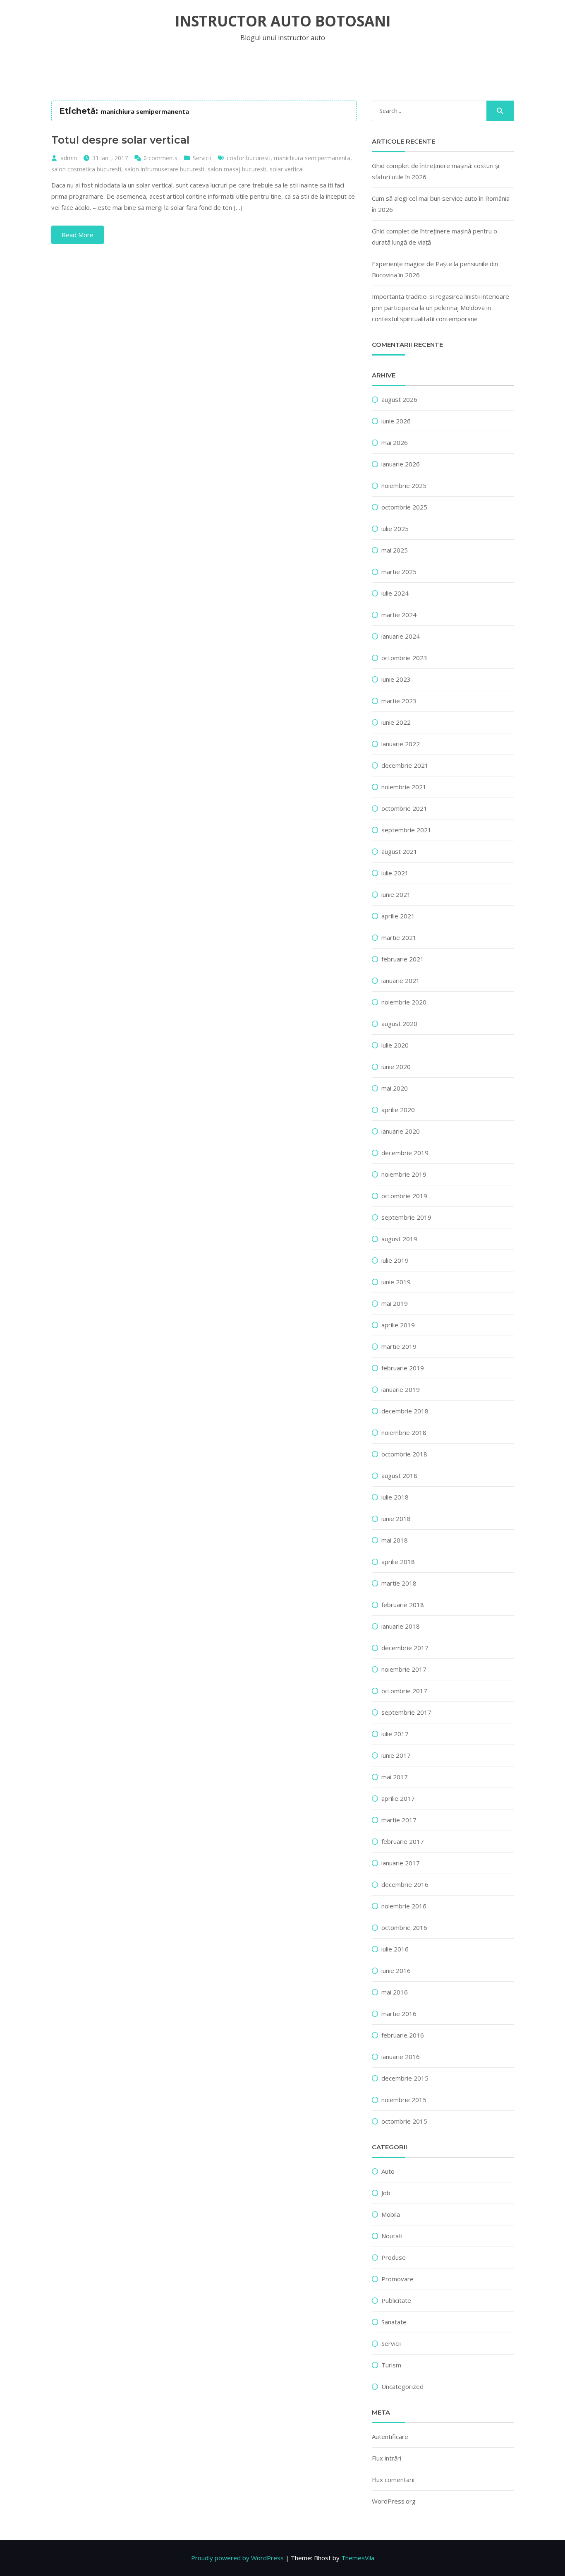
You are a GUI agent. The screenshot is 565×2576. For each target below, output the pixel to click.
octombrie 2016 (404, 1927)
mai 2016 (395, 1992)
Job (386, 2193)
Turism (391, 2365)
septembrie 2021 (406, 830)
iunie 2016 (396, 1970)
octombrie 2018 (404, 1454)
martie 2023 (399, 701)
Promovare (397, 2279)
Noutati (392, 2236)
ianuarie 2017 (401, 1863)
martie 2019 (399, 1346)
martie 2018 (399, 1583)
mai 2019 (395, 1303)
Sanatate (394, 2322)
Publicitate (396, 2300)
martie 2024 (399, 615)
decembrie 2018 (405, 1411)
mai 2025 (395, 550)
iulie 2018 (395, 1497)
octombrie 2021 (404, 808)
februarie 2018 (403, 1605)
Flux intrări (387, 2458)
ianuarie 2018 (401, 1626)
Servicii (202, 158)
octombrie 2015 (404, 2121)
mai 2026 (395, 442)
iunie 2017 (396, 1755)
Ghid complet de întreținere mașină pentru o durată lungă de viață (435, 237)
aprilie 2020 (398, 1110)
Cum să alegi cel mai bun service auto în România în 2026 (441, 204)
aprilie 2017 (398, 1798)
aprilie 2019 (398, 1325)
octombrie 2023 (404, 658)
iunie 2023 (396, 679)
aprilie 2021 (398, 916)
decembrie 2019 (405, 1153)
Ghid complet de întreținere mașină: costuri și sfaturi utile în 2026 (436, 171)
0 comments (160, 158)
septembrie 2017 (406, 1712)
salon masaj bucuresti (237, 169)
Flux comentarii (393, 2480)
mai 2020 (395, 1088)
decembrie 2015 (405, 2078)
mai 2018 (395, 1540)
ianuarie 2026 (401, 464)
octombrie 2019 (404, 1196)
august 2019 (399, 1239)
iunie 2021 (396, 894)
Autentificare (390, 2437)
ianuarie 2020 (401, 1131)
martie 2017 (399, 1820)
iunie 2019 (396, 1282)
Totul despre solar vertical (120, 140)
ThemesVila (358, 2558)
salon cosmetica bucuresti (86, 169)
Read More (78, 235)
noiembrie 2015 (404, 2100)
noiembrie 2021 (404, 787)
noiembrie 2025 (404, 485)
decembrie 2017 (405, 1648)
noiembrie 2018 (404, 1432)
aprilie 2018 (398, 1562)
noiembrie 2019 (404, 1174)
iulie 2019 (395, 1260)
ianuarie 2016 (401, 2057)
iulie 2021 (395, 873)
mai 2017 (395, 1777)
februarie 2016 (403, 2035)
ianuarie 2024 (401, 636)
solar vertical (287, 169)
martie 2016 (399, 2014)
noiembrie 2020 (404, 1002)
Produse (394, 2257)
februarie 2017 (403, 1841)
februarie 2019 (403, 1368)
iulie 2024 (395, 593)
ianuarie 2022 (401, 744)
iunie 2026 (396, 421)
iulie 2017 (395, 1734)
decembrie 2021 (405, 765)
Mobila (391, 2214)
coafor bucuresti (249, 158)
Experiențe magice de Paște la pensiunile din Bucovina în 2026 (435, 269)
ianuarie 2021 (401, 980)
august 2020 (399, 1024)
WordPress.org (394, 2501)
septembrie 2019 (406, 1217)
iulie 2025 (395, 529)
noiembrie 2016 (404, 1906)
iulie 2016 (395, 1949)
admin (69, 158)
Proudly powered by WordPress (237, 2558)
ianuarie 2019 (401, 1389)
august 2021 (399, 851)
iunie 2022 (396, 722)
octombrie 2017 (404, 1691)
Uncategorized (402, 2386)
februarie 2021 (403, 959)
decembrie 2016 (405, 1884)
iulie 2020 (395, 1045)
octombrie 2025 (404, 507)
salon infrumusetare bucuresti (164, 169)
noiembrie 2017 (404, 1669)
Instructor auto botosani (283, 21)
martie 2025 (399, 572)
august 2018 (399, 1475)
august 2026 (399, 399)
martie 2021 (399, 937)
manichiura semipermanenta (312, 158)
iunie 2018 (396, 1519)
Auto (388, 2171)
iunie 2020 (396, 1067)
